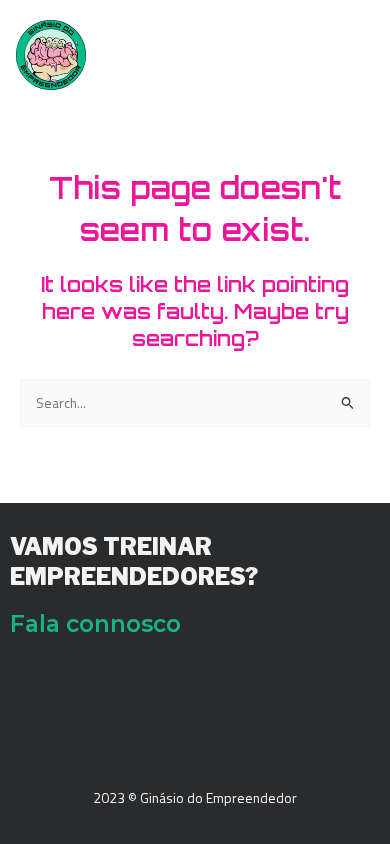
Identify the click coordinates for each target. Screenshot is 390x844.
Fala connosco (95, 624)
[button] (354, 47)
